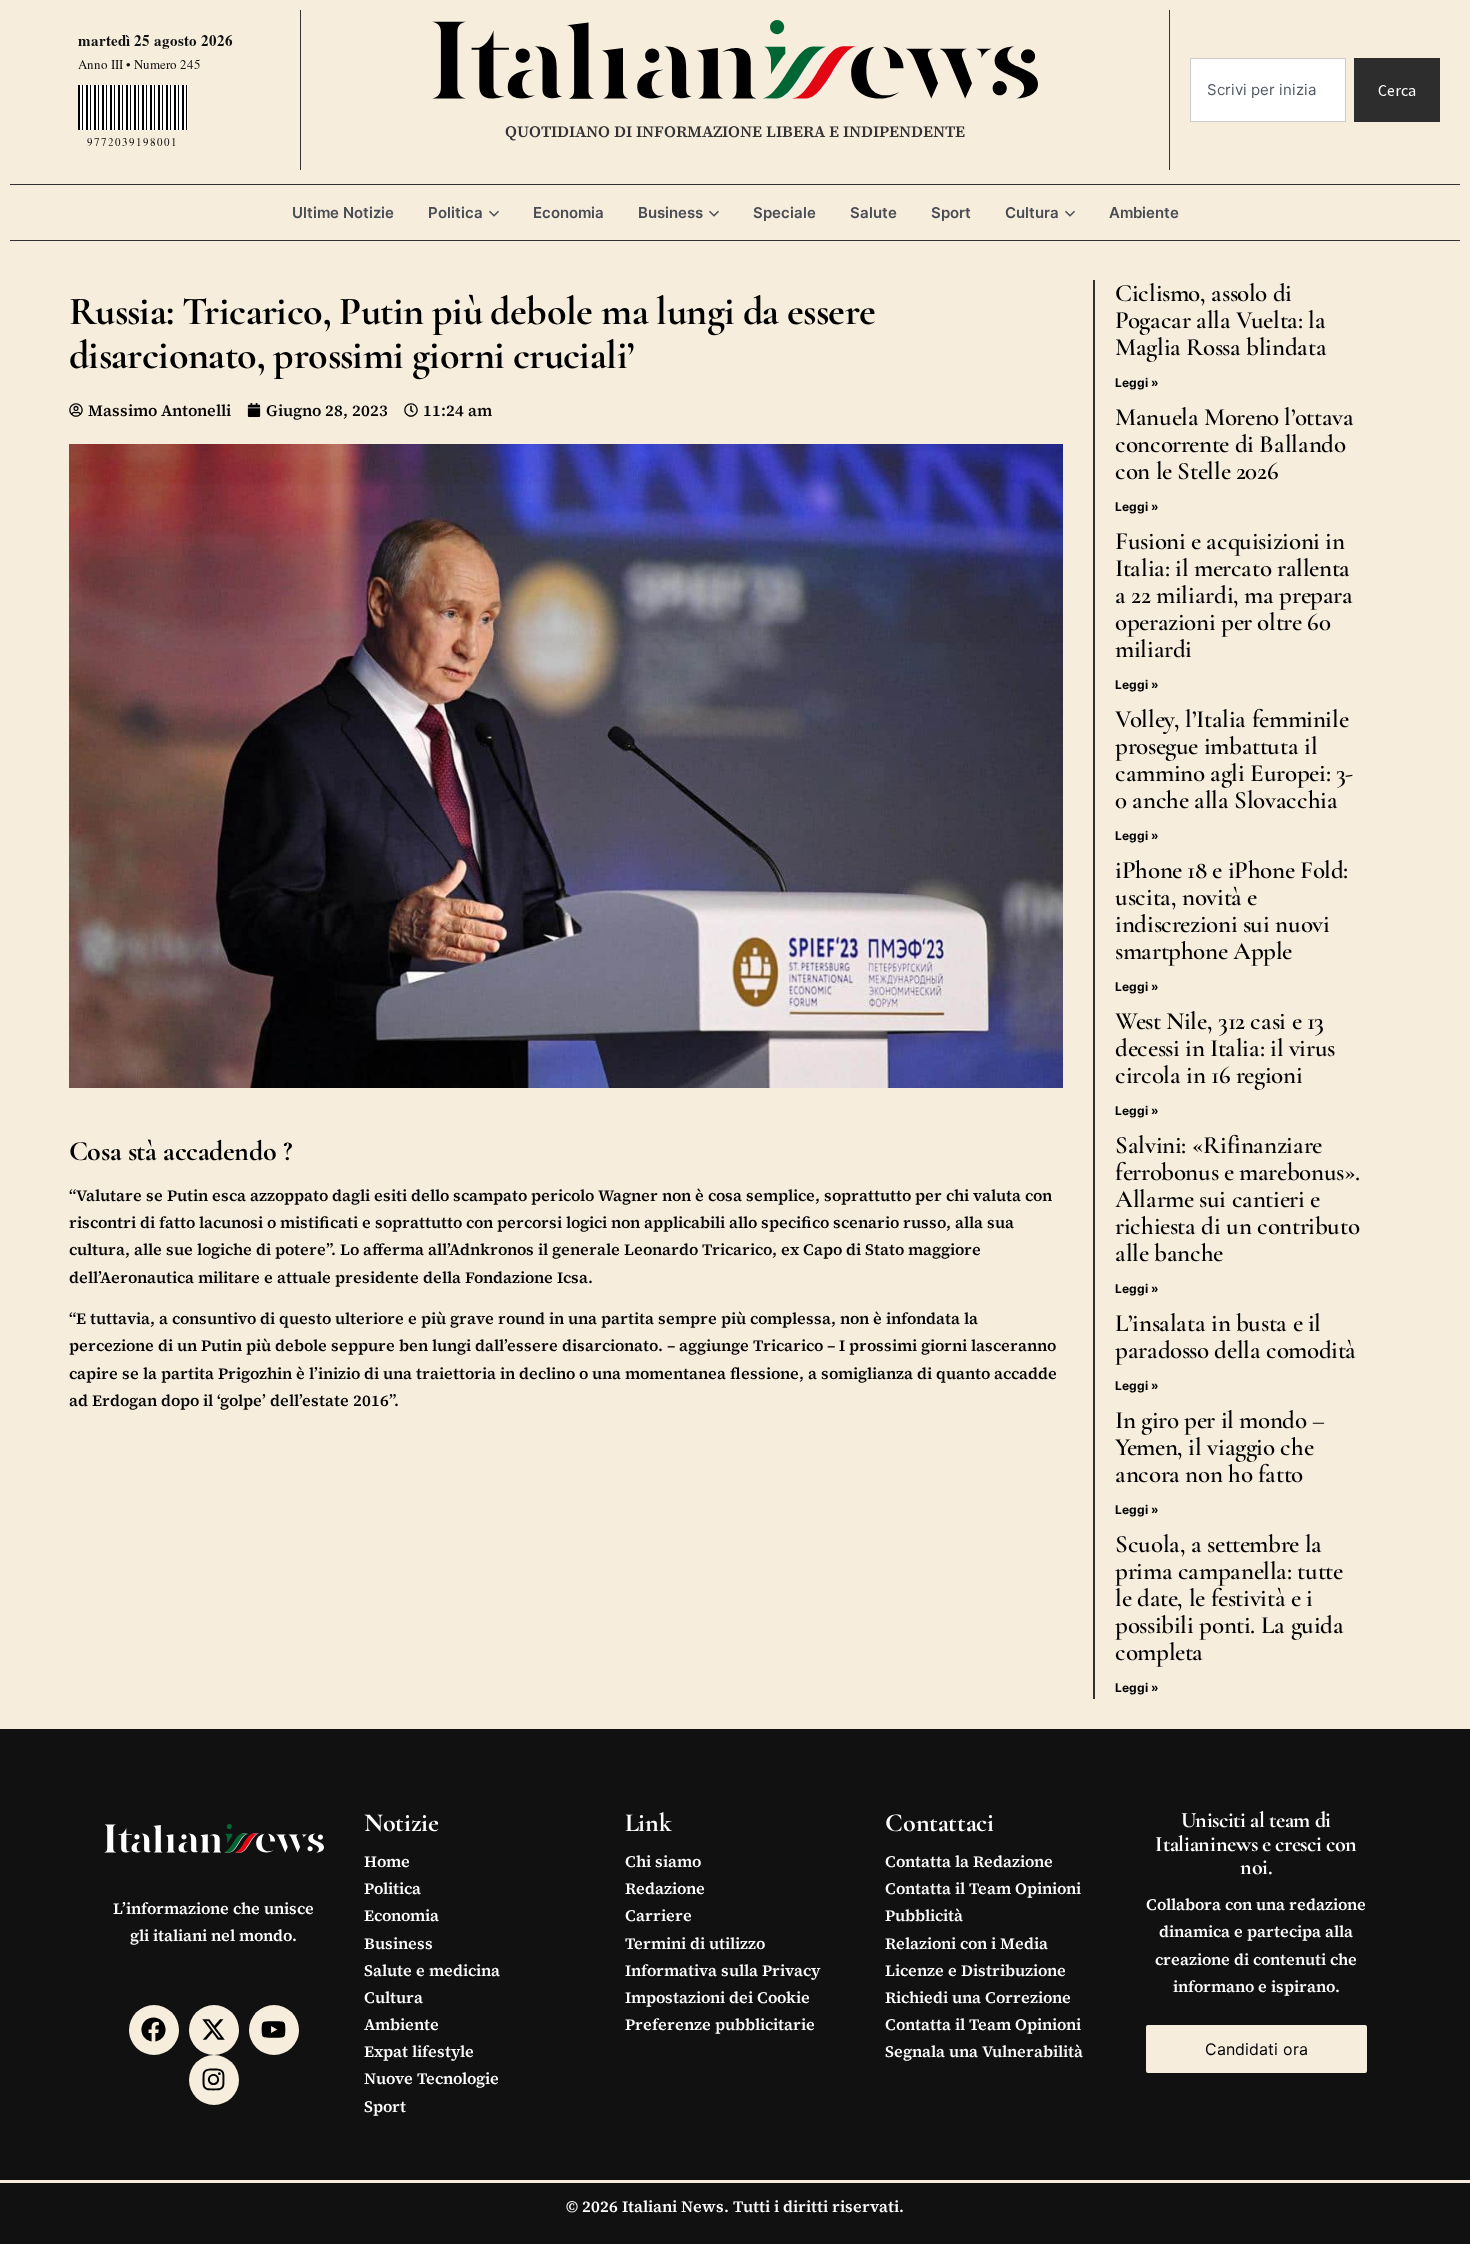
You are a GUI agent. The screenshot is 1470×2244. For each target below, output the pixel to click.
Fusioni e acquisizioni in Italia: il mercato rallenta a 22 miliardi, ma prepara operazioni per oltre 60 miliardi (1234, 595)
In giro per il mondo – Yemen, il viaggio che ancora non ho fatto (1220, 1447)
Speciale (784, 212)
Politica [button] (455, 212)
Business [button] (670, 212)
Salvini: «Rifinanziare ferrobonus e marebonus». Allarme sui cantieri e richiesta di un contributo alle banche (1237, 1199)
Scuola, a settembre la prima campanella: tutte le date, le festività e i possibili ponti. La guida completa (1229, 1598)
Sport (951, 212)
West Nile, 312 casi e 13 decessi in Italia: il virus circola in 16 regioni (1225, 1048)
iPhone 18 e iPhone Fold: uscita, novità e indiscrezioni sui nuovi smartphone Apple (1231, 910)
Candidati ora (1256, 2049)
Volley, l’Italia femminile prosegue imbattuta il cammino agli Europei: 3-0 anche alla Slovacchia (1234, 759)
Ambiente (1144, 212)
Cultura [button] (1032, 212)
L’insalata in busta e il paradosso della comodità (1235, 1336)
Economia (568, 212)
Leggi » (1137, 382)
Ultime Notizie (343, 212)
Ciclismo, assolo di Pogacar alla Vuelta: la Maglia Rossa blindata (1220, 320)
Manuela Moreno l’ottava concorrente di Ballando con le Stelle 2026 (1234, 444)
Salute (873, 212)
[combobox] (1268, 90)
